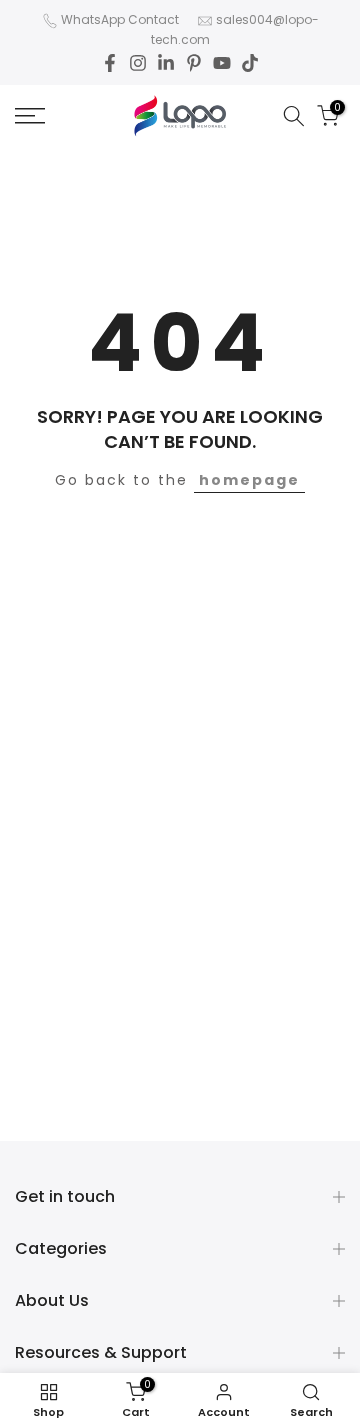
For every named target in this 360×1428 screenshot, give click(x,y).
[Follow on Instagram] (138, 63)
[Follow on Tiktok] (250, 63)
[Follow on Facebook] (110, 63)
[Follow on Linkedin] (166, 63)
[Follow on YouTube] (222, 63)
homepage (249, 480)
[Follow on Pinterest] (194, 63)
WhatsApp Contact (120, 19)
